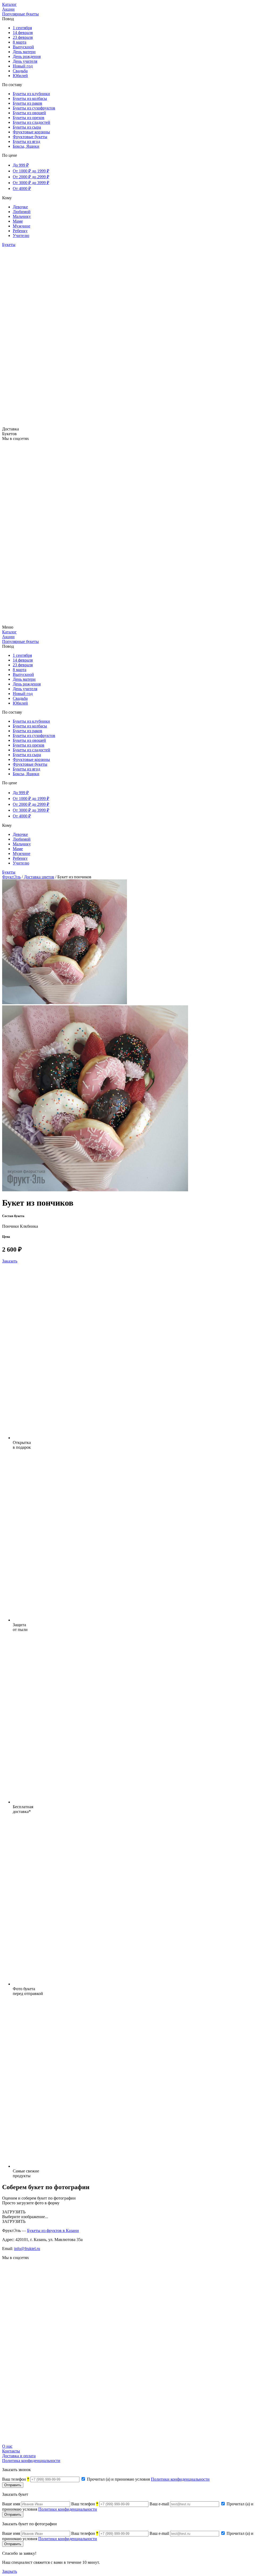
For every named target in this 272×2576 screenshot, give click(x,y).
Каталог (9, 4)
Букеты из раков (27, 103)
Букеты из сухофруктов (34, 108)
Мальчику (22, 216)
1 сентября (22, 28)
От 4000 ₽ (22, 188)
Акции (8, 9)
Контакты (11, 2451)
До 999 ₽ (21, 165)
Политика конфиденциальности (31, 2461)
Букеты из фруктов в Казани (53, 2230)
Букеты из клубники (31, 94)
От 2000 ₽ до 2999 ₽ (31, 177)
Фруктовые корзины (31, 132)
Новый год (23, 66)
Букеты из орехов (29, 118)
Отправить (13, 2485)
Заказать (10, 1261)
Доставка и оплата (19, 2456)
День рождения (27, 56)
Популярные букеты (20, 14)
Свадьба (20, 71)
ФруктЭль (11, 877)
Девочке (20, 207)
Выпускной (23, 47)
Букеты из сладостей (31, 122)
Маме (18, 221)
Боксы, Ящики (26, 146)
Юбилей (20, 76)
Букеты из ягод (26, 141)
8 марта (20, 42)
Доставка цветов (39, 877)
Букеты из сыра (27, 127)
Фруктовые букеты (30, 137)
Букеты (9, 245)
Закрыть (10, 2571)
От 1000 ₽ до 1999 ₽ (31, 171)
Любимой (22, 212)
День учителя (25, 61)
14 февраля (23, 33)
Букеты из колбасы (30, 98)
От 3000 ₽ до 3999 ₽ (31, 183)
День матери (24, 52)
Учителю (21, 236)
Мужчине (22, 226)
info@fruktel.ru (27, 2249)
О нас (7, 2446)
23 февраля (23, 37)
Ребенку (20, 231)
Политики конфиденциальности (180, 2479)
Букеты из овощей (29, 113)
